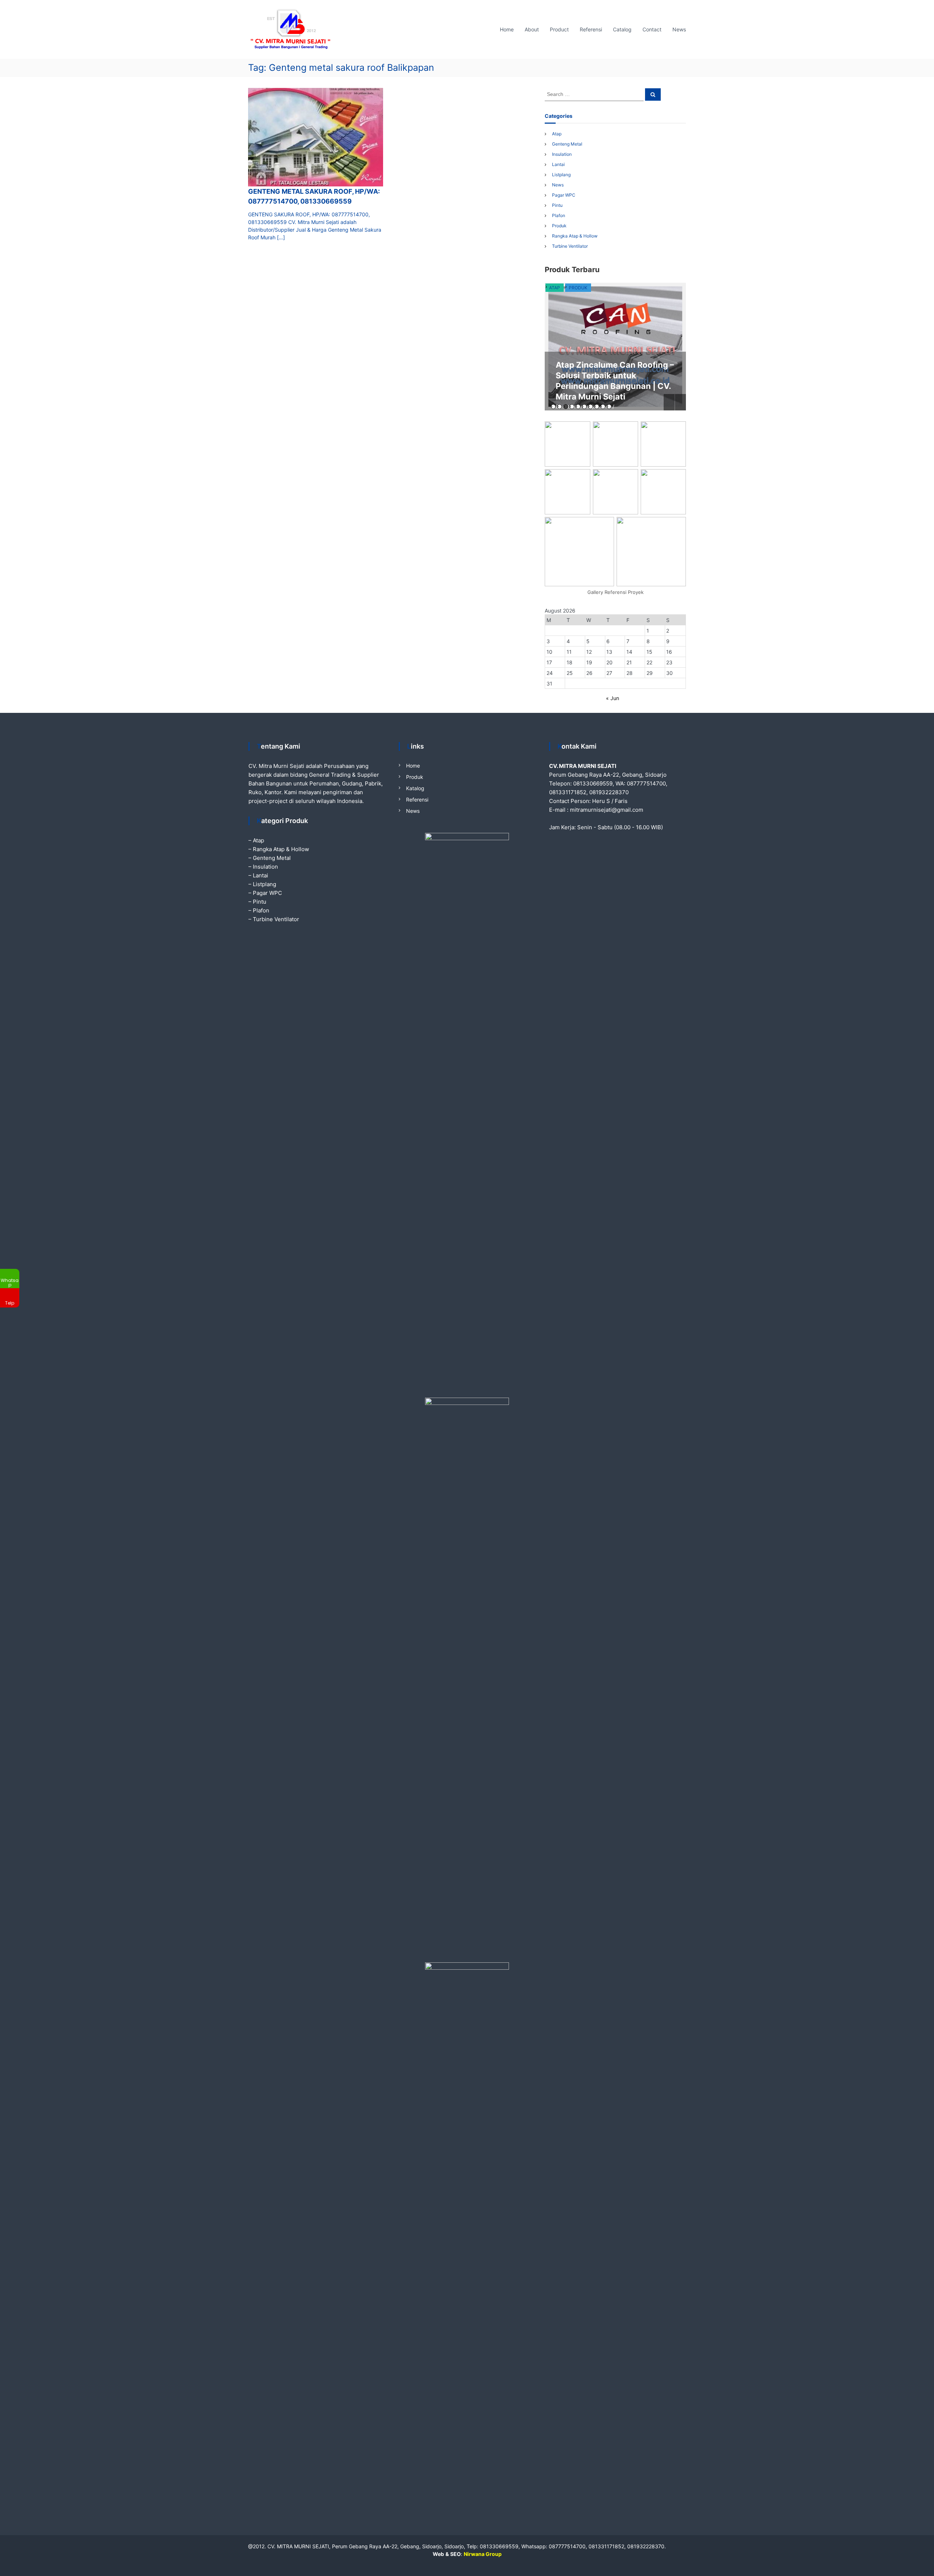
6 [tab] (584, 407)
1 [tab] (553, 407)
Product (559, 29)
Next (680, 402)
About (532, 29)
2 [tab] (559, 407)
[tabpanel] (615, 347)
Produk (559, 226)
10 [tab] (609, 407)
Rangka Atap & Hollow (575, 236)
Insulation (562, 154)
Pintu (557, 205)
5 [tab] (578, 407)
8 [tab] (597, 407)
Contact (652, 29)
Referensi (591, 29)
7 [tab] (590, 407)
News (679, 29)
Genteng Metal (567, 144)
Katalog (415, 788)
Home (507, 29)
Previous (669, 402)
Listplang (561, 175)
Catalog (622, 29)
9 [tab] (603, 407)
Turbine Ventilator (570, 246)
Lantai (558, 164)
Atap (557, 134)
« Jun (613, 698)
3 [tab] (566, 407)
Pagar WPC (564, 195)
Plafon (559, 215)
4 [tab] (572, 407)
